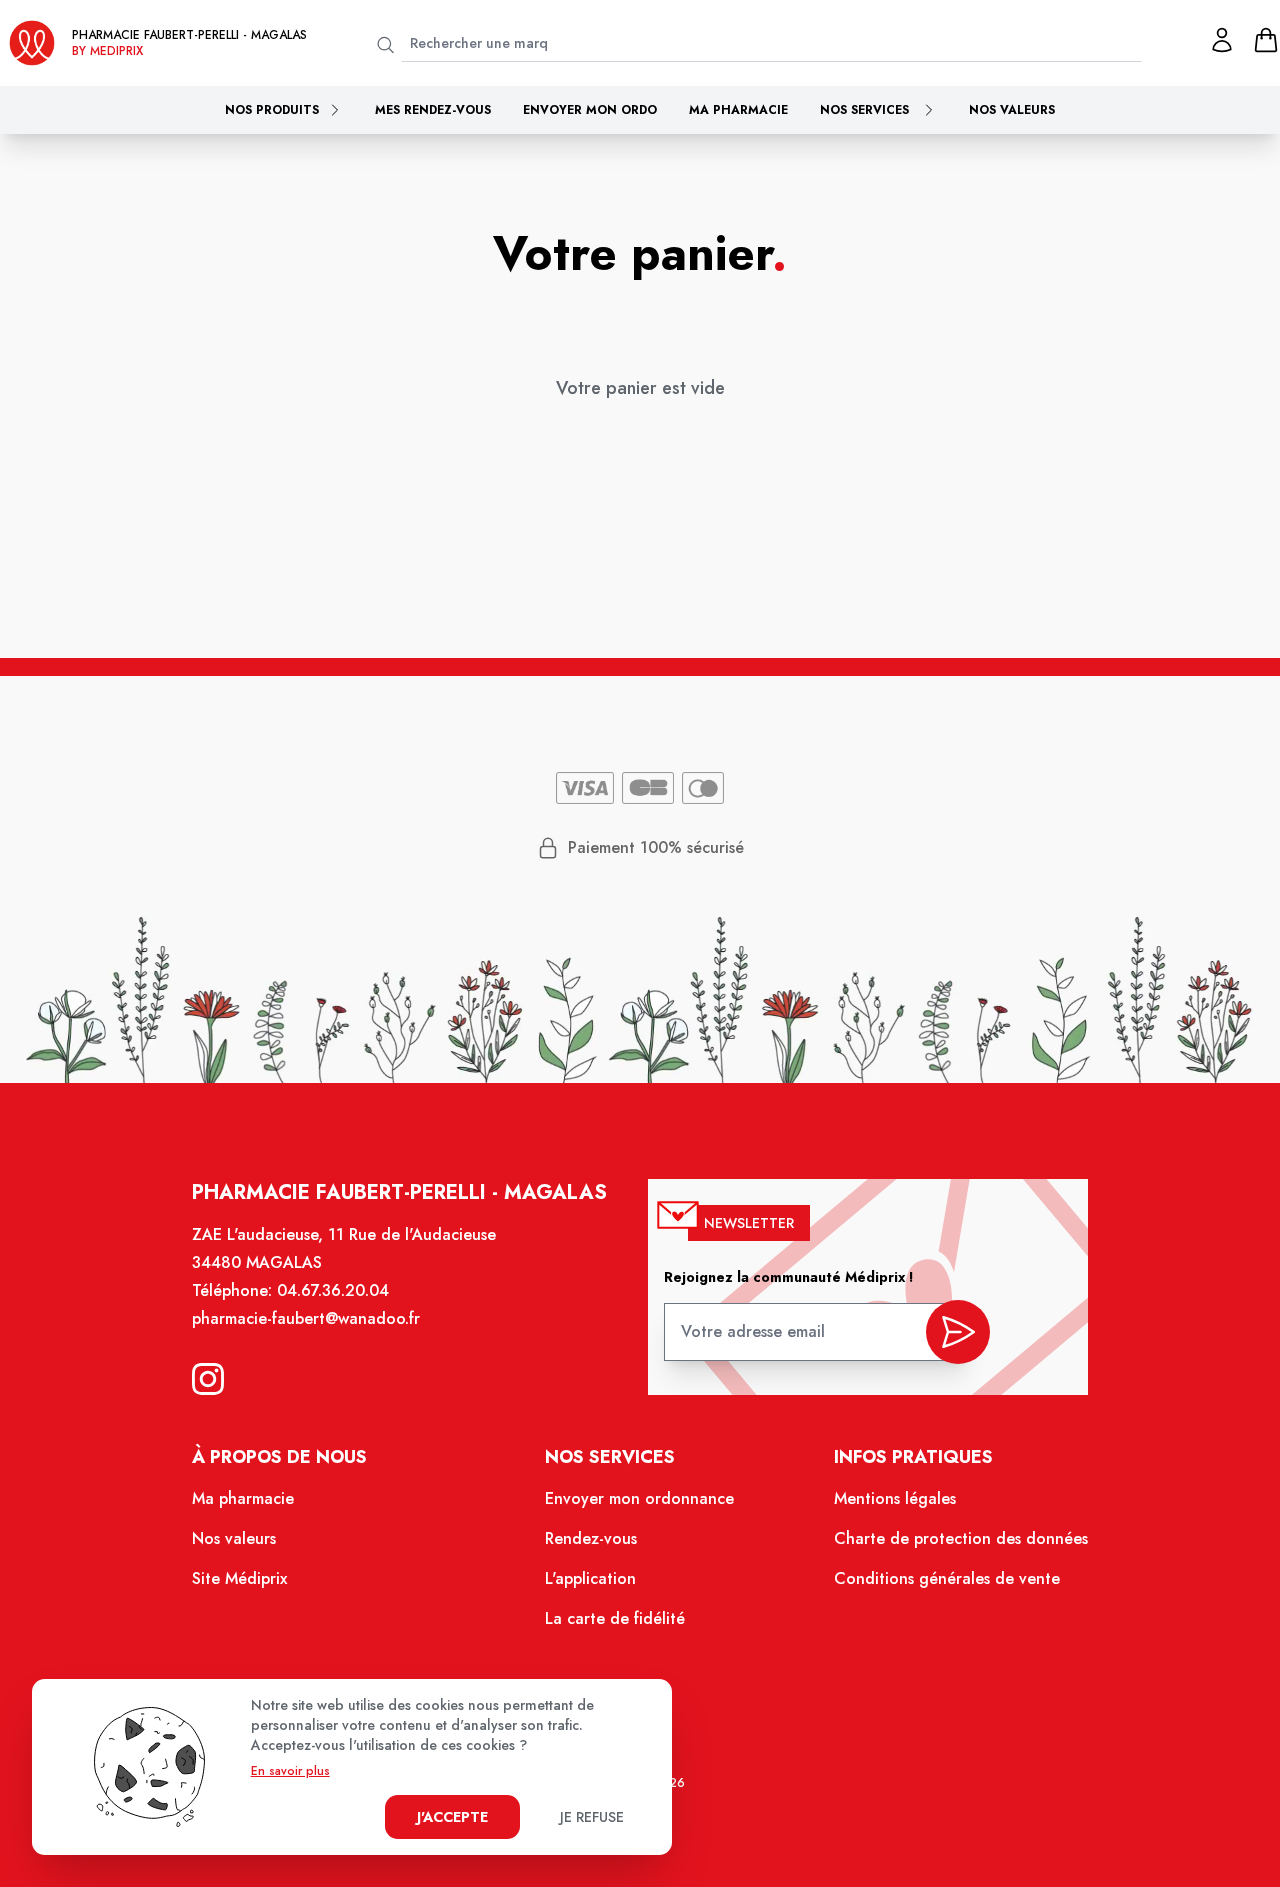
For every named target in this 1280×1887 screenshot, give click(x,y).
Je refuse (592, 1817)
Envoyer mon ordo (590, 110)
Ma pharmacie (738, 110)
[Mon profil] (1222, 40)
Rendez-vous (591, 1538)
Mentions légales (895, 1498)
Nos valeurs (1012, 110)
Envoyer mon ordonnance (639, 1498)
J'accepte (452, 1817)
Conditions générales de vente (947, 1578)
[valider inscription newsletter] (958, 1332)
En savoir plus (290, 1771)
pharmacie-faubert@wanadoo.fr (306, 1318)
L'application (590, 1578)
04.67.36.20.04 (333, 1290)
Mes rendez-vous (433, 110)
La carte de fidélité (615, 1618)
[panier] (1266, 40)
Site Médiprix (239, 1578)
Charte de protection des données (961, 1538)
